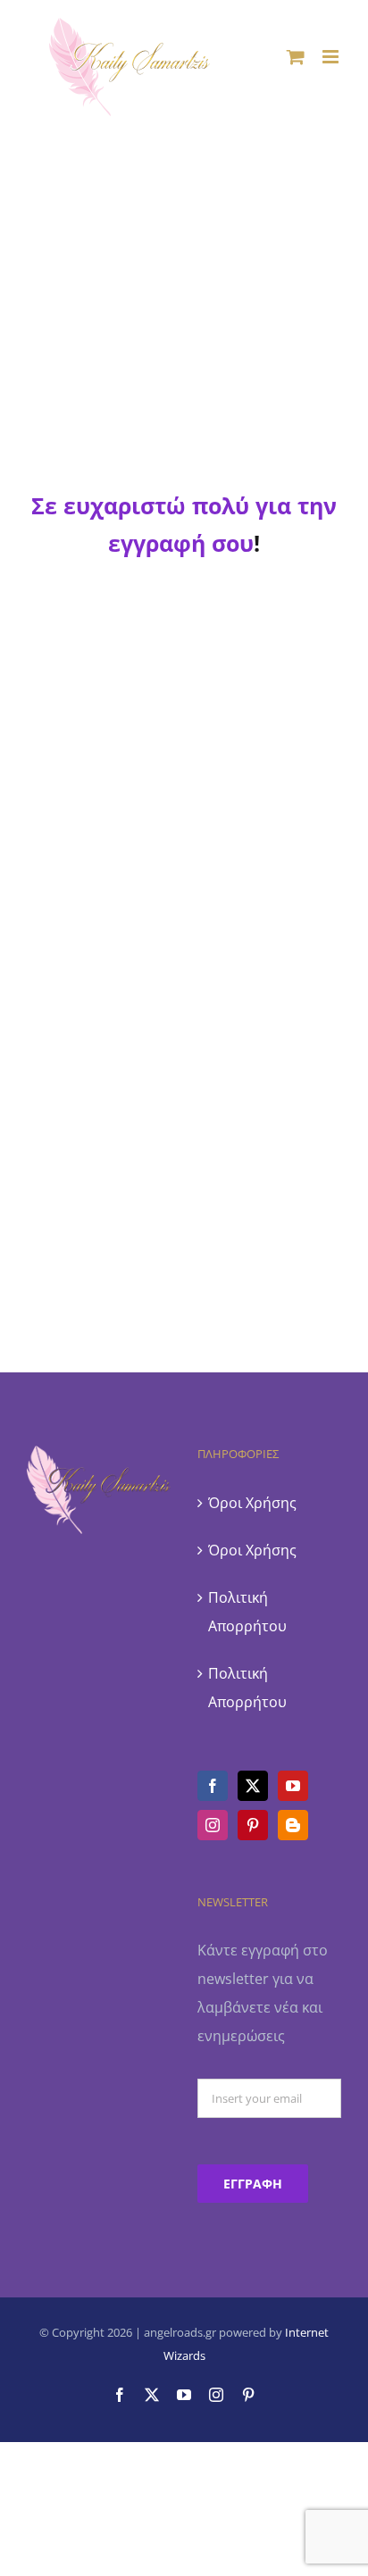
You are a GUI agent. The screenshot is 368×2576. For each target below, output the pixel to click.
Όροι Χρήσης (252, 1503)
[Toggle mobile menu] (332, 57)
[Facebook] (213, 1786)
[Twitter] (253, 1786)
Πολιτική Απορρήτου (247, 1612)
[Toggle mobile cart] (296, 57)
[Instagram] (213, 1825)
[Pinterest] (253, 1825)
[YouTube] (293, 1786)
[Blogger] (293, 1825)
